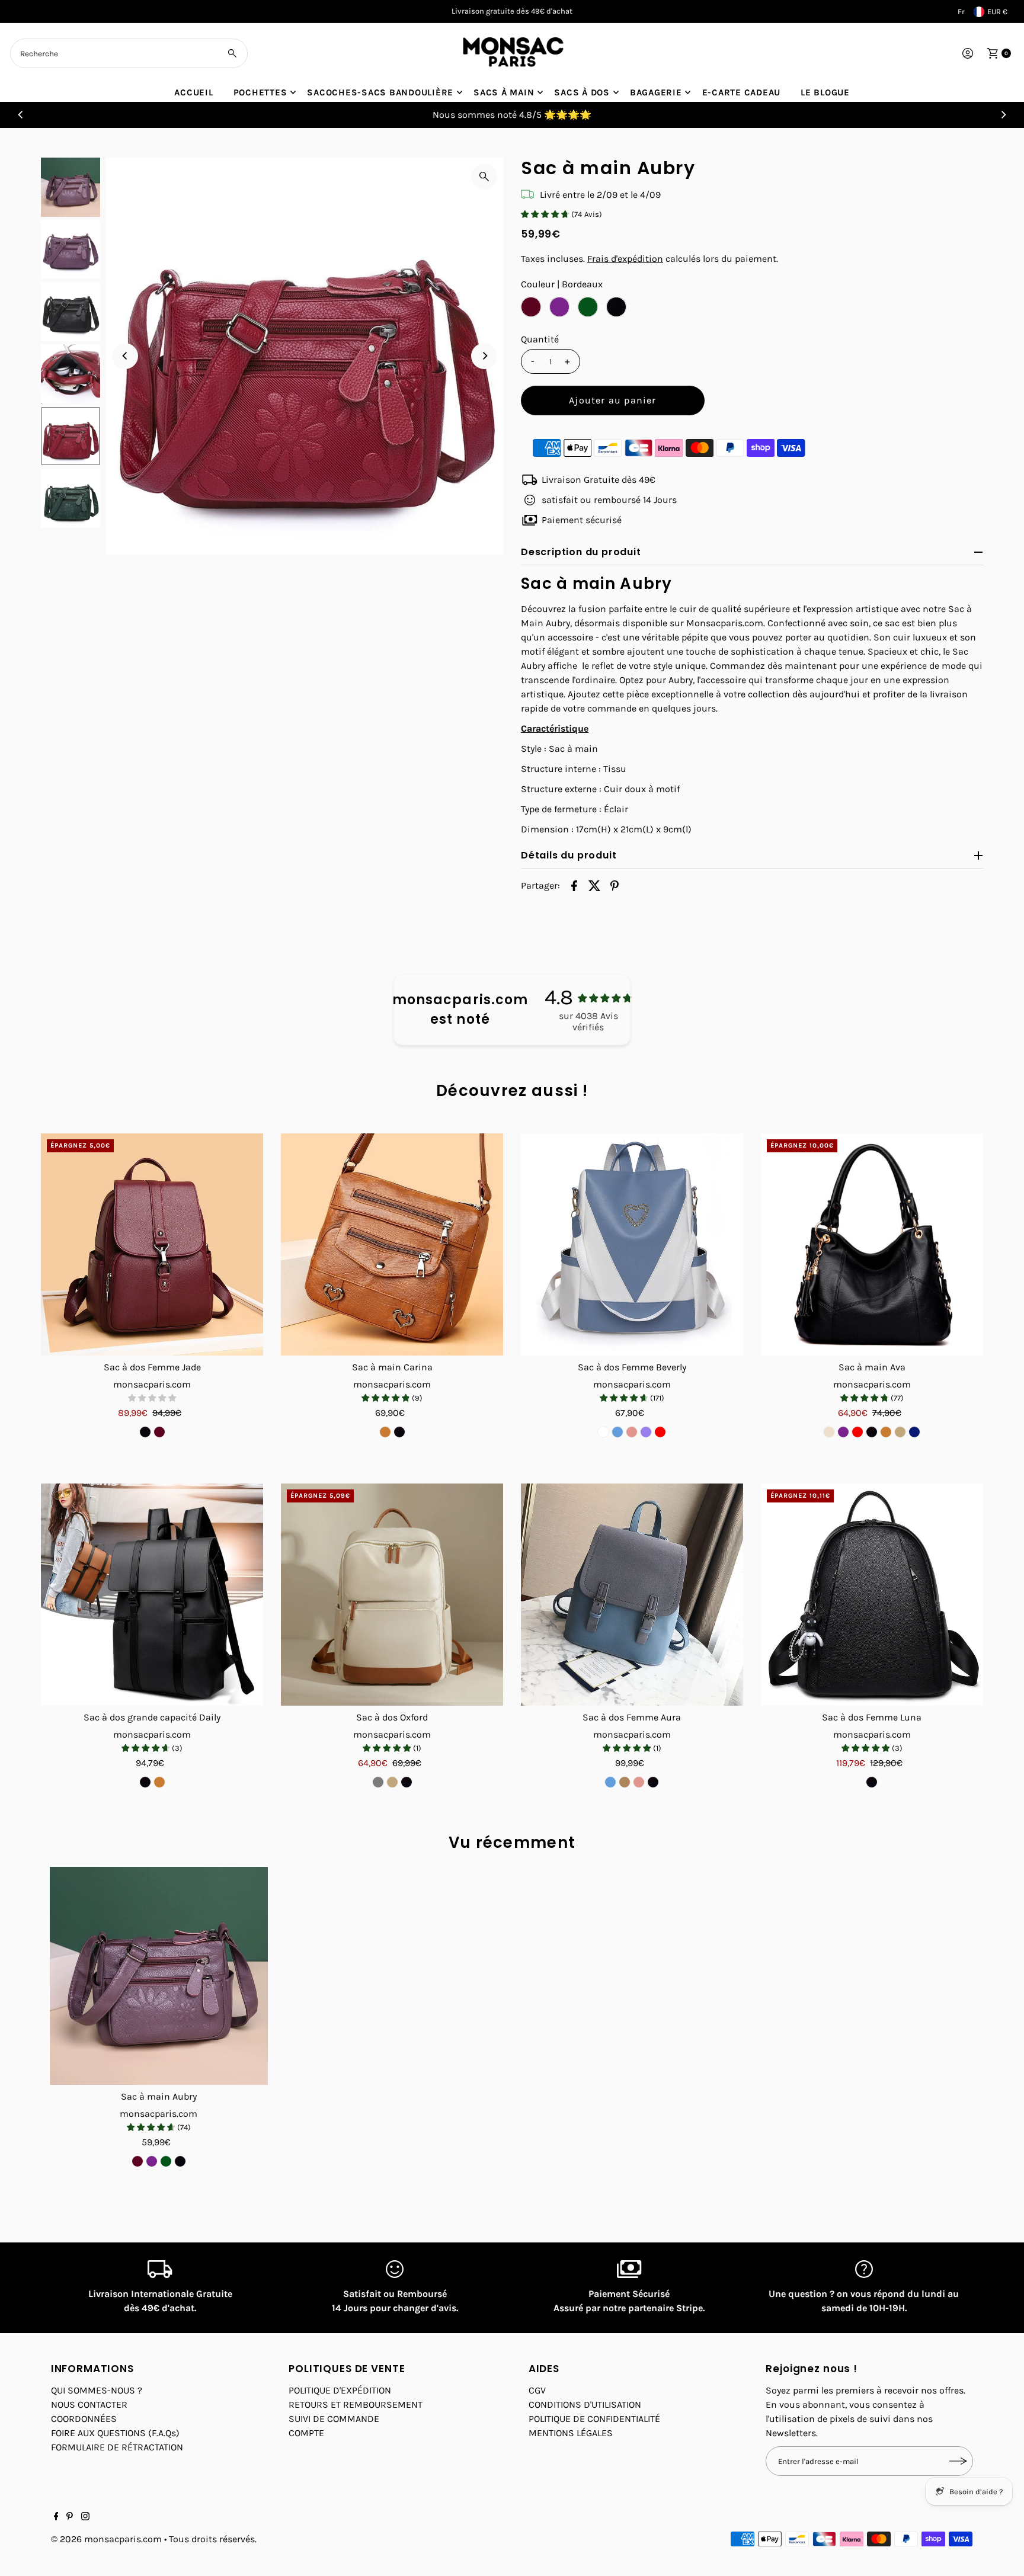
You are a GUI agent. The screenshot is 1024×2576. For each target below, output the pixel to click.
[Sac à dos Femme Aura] (632, 1595)
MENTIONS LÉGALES (571, 2433)
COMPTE (306, 2433)
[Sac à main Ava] (872, 1244)
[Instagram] (85, 2517)
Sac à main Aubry (159, 2096)
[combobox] (129, 53)
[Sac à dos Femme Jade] (152, 1244)
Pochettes (260, 92)
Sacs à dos (582, 92)
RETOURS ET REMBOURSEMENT (356, 2404)
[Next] (1003, 115)
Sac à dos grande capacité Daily (152, 1717)
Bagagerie (656, 92)
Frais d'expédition (625, 259)
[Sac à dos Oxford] (392, 1595)
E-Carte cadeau (742, 92)
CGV (537, 2390)
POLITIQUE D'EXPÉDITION (340, 2390)
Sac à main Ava (872, 1367)
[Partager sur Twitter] (594, 885)
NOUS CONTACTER (89, 2404)
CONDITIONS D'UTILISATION (585, 2404)
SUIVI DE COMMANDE (334, 2419)
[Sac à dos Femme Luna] (872, 1595)
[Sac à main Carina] (392, 1244)
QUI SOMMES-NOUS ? (97, 2390)
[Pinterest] (70, 2517)
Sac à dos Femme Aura (632, 1717)
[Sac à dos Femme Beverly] (632, 1244)
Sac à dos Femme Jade (152, 1367)
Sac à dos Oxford (392, 1717)
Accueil (193, 92)
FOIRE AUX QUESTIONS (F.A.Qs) (115, 2433)
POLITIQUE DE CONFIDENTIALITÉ (594, 2419)
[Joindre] (958, 2461)
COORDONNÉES (84, 2419)
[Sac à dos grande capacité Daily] (152, 1595)
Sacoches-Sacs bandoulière (380, 92)
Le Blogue (825, 92)
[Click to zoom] (484, 177)
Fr (961, 12)
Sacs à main (504, 92)
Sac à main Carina (392, 1367)
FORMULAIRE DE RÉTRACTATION (117, 2447)
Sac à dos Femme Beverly (632, 1367)
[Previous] (21, 115)
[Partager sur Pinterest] (615, 885)
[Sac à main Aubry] (159, 1976)
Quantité (540, 339)
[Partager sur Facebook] (574, 885)
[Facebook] (56, 2517)
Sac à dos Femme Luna (872, 1717)
